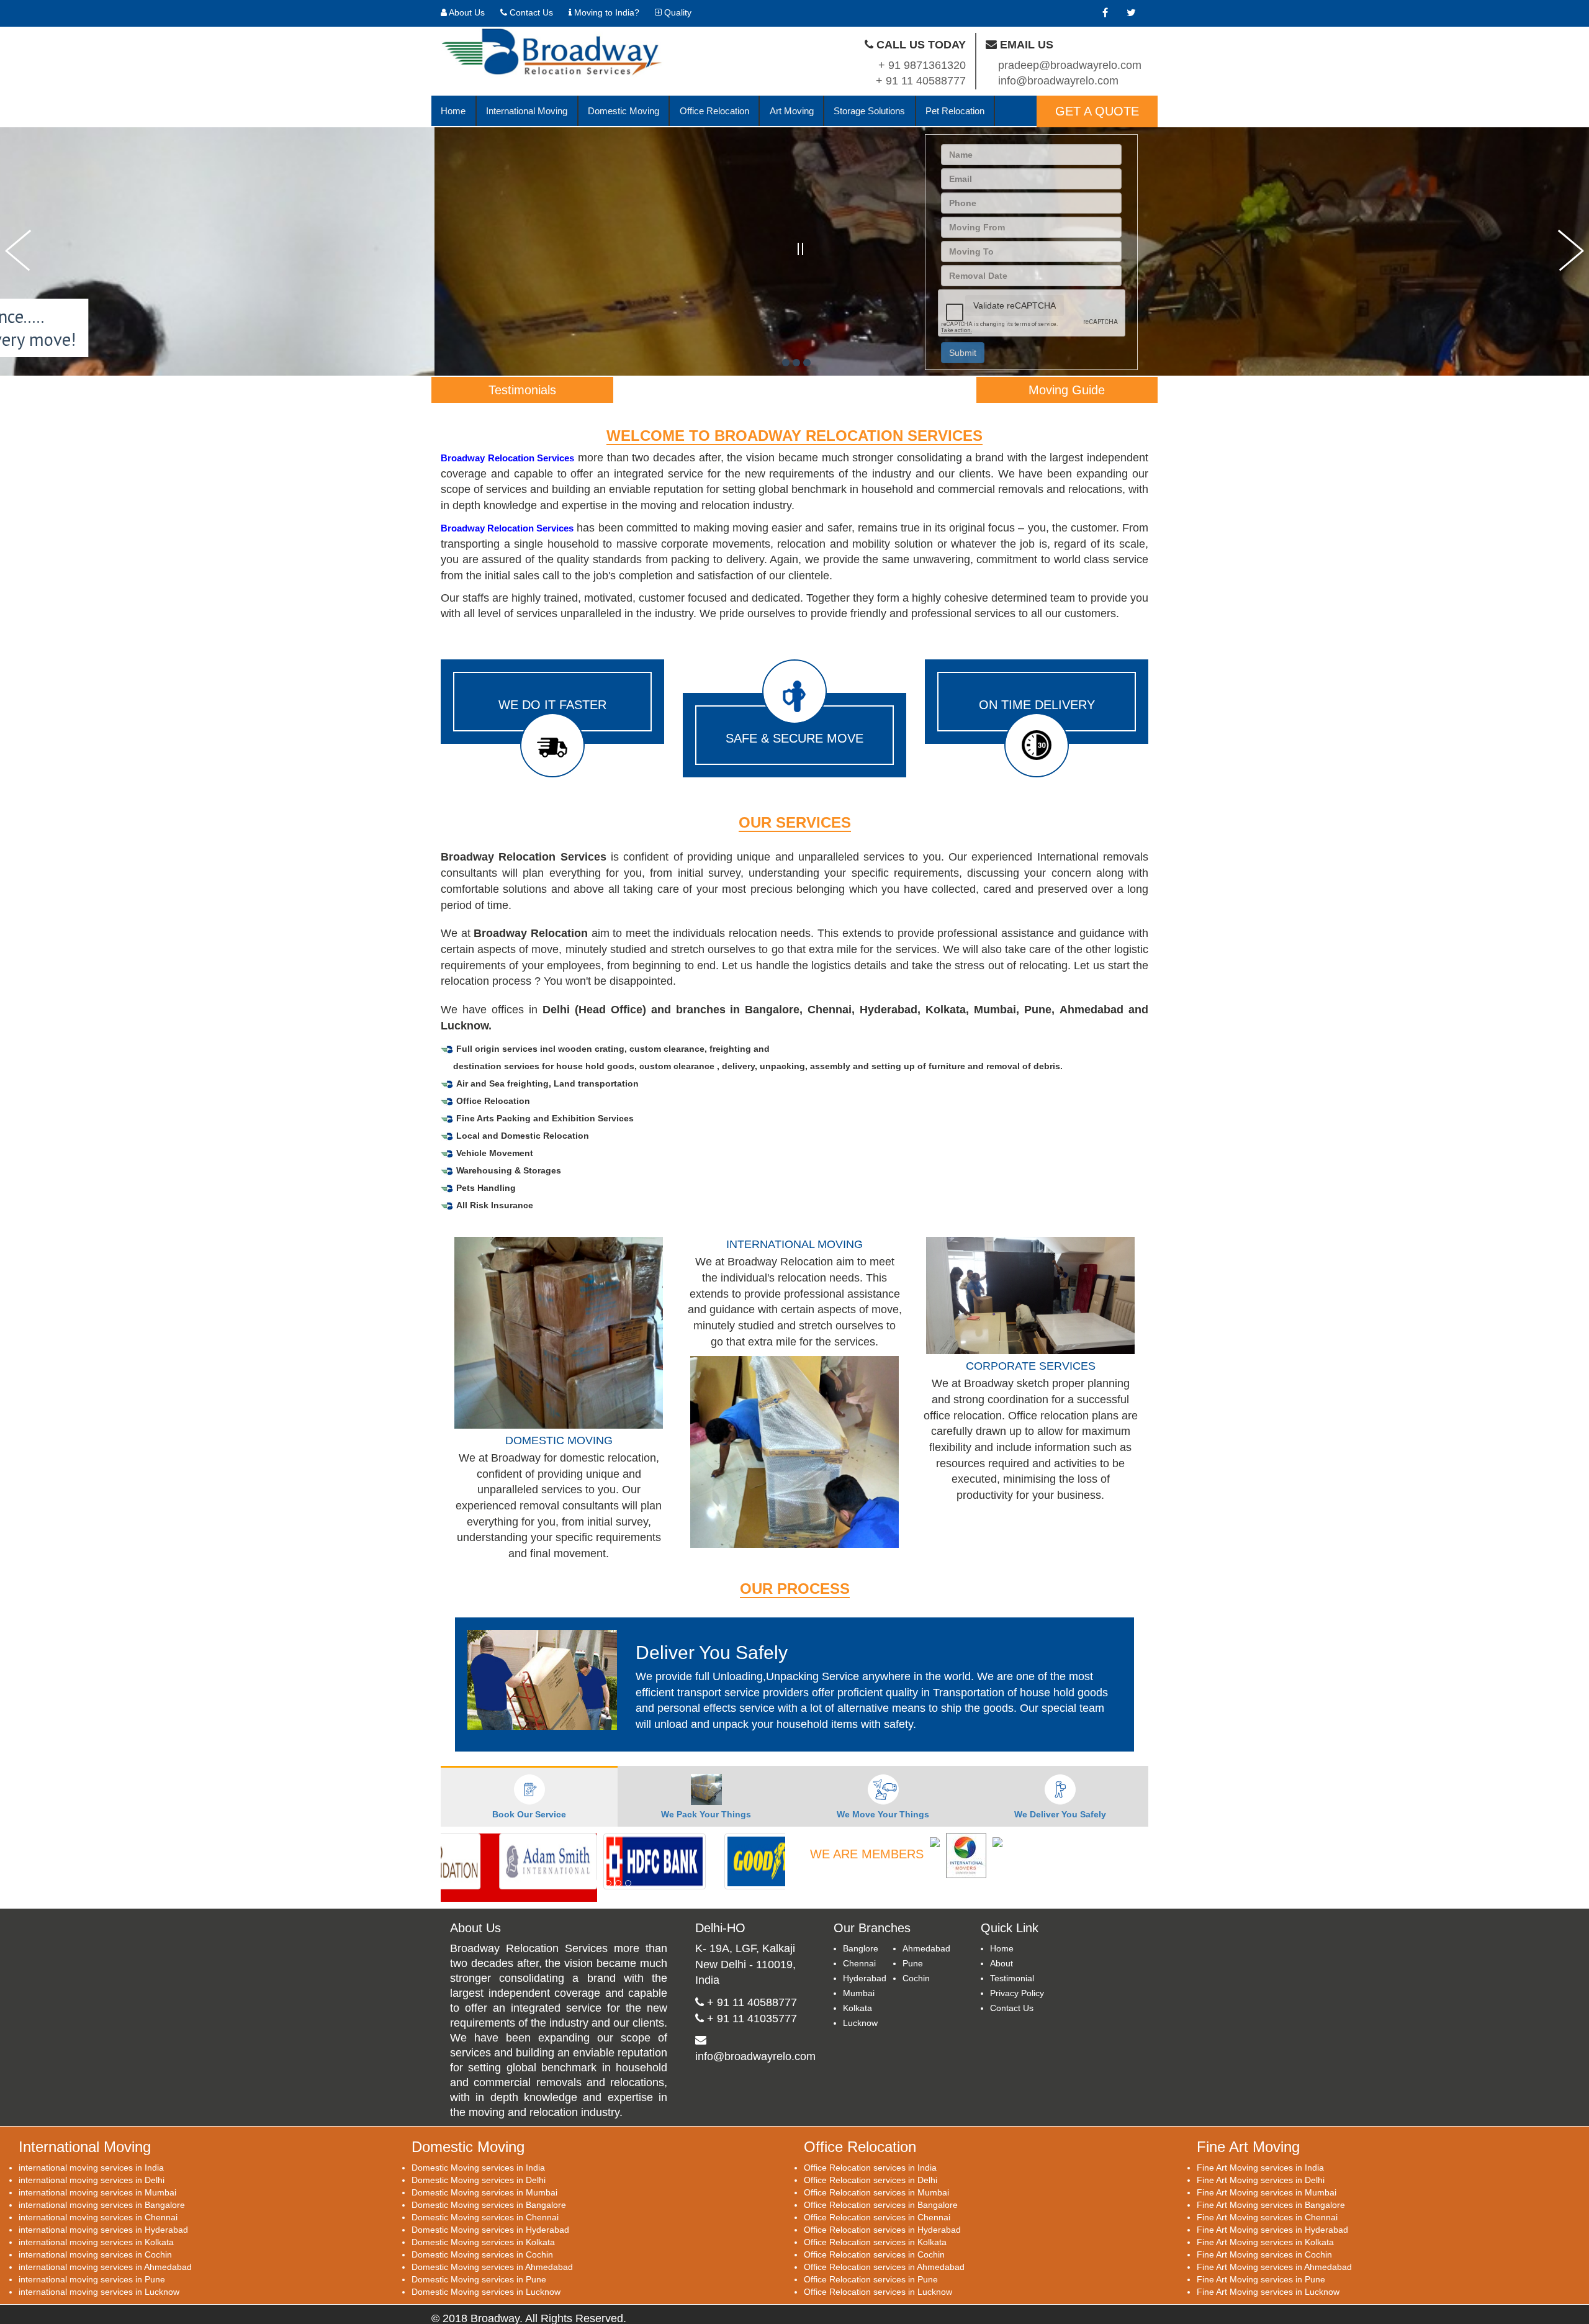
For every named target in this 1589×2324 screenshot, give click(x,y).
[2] (796, 363)
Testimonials (522, 390)
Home (453, 111)
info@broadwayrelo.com (755, 2047)
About (1002, 1954)
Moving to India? (605, 12)
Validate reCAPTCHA (1015, 305)
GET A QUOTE (1097, 111)
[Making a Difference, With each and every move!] (786, 363)
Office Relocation (714, 111)
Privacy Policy (1017, 1984)
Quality (677, 12)
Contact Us (530, 12)
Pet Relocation (955, 111)
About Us (466, 12)
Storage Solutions (869, 111)
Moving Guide (1067, 390)
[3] (807, 363)
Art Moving (792, 111)
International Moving (527, 111)
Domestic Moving (623, 111)
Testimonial (1012, 1969)
